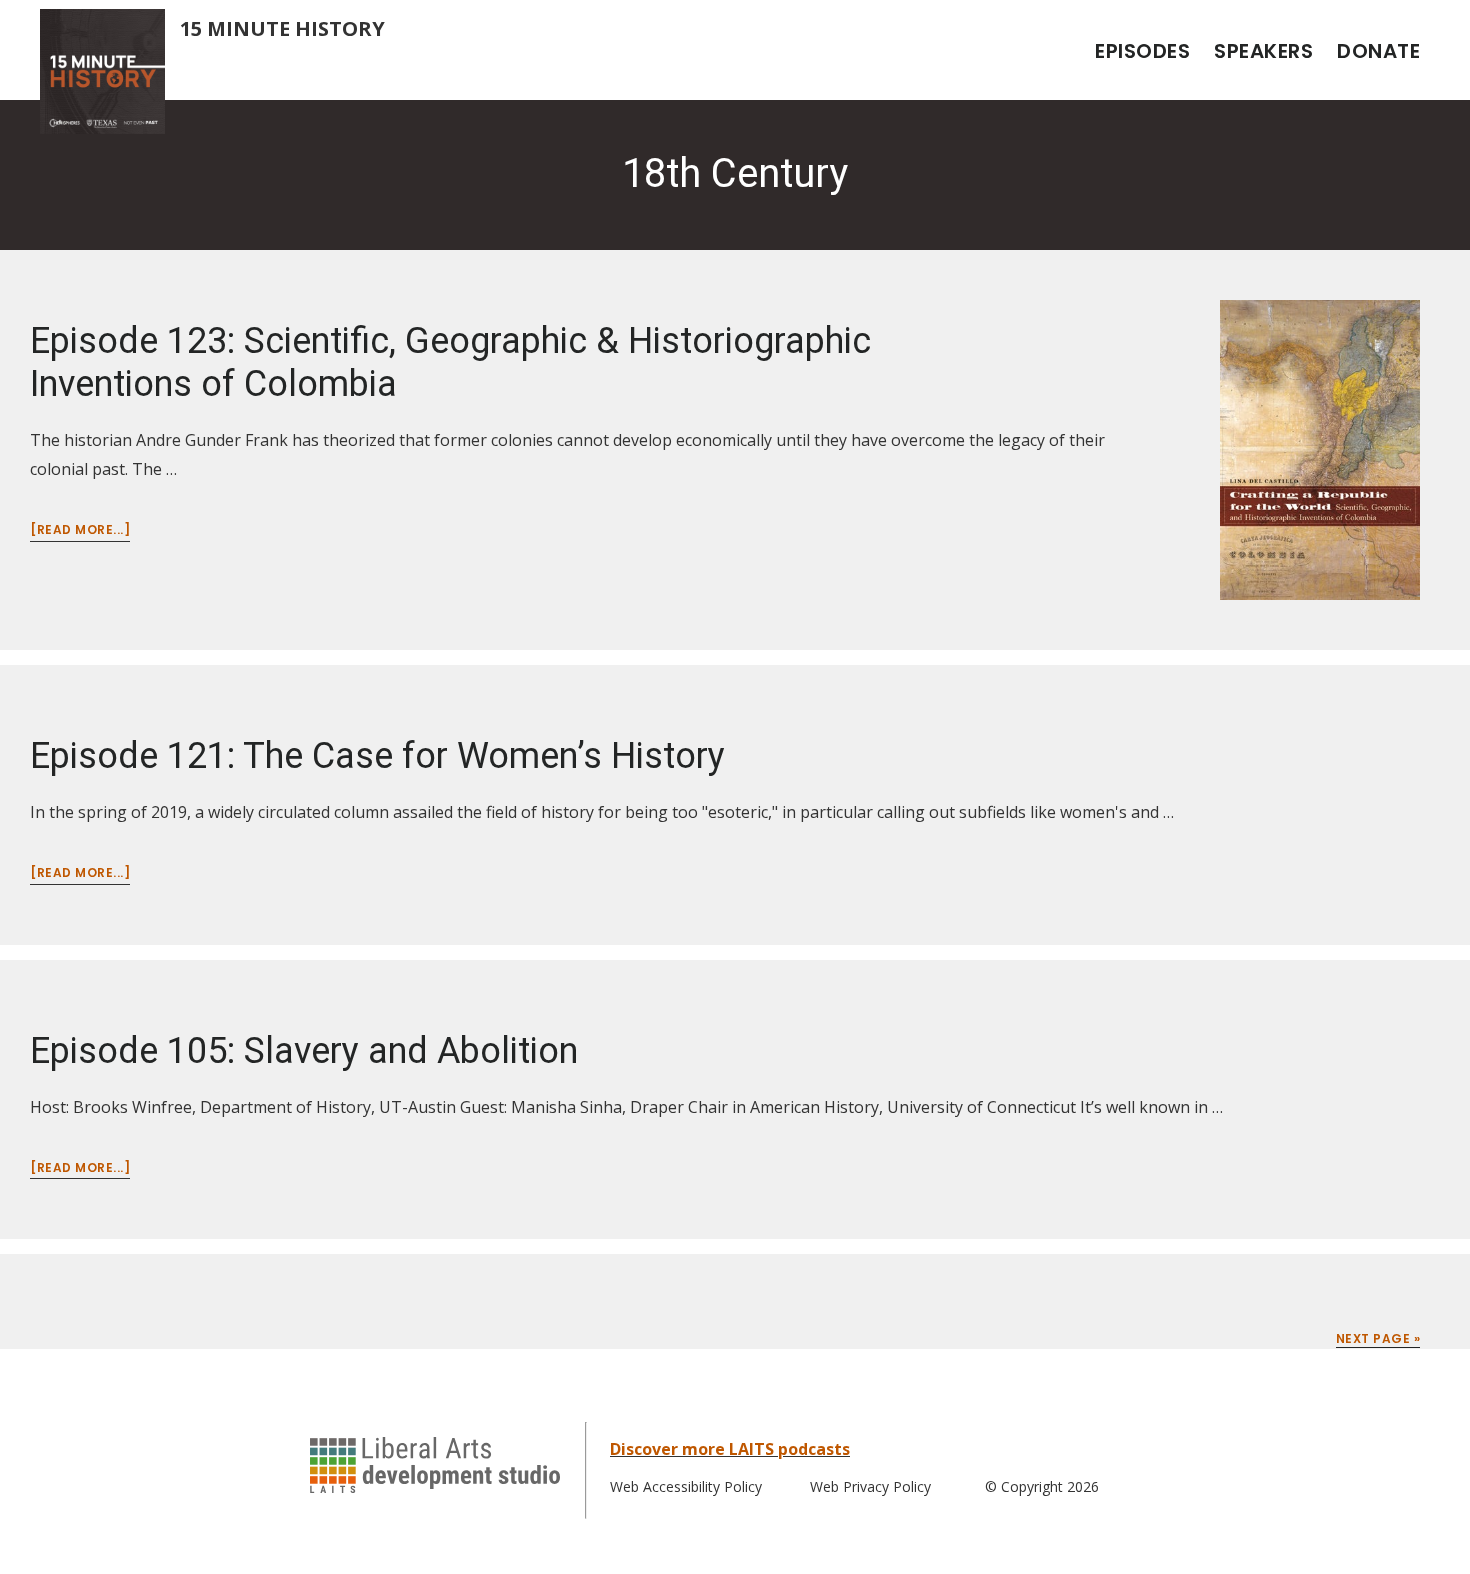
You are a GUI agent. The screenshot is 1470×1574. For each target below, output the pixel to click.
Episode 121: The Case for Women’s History (377, 756)
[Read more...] (80, 531)
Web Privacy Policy (870, 1486)
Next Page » (1378, 1338)
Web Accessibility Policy (686, 1486)
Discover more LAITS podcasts (730, 1449)
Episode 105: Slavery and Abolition (304, 1051)
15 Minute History (282, 28)
